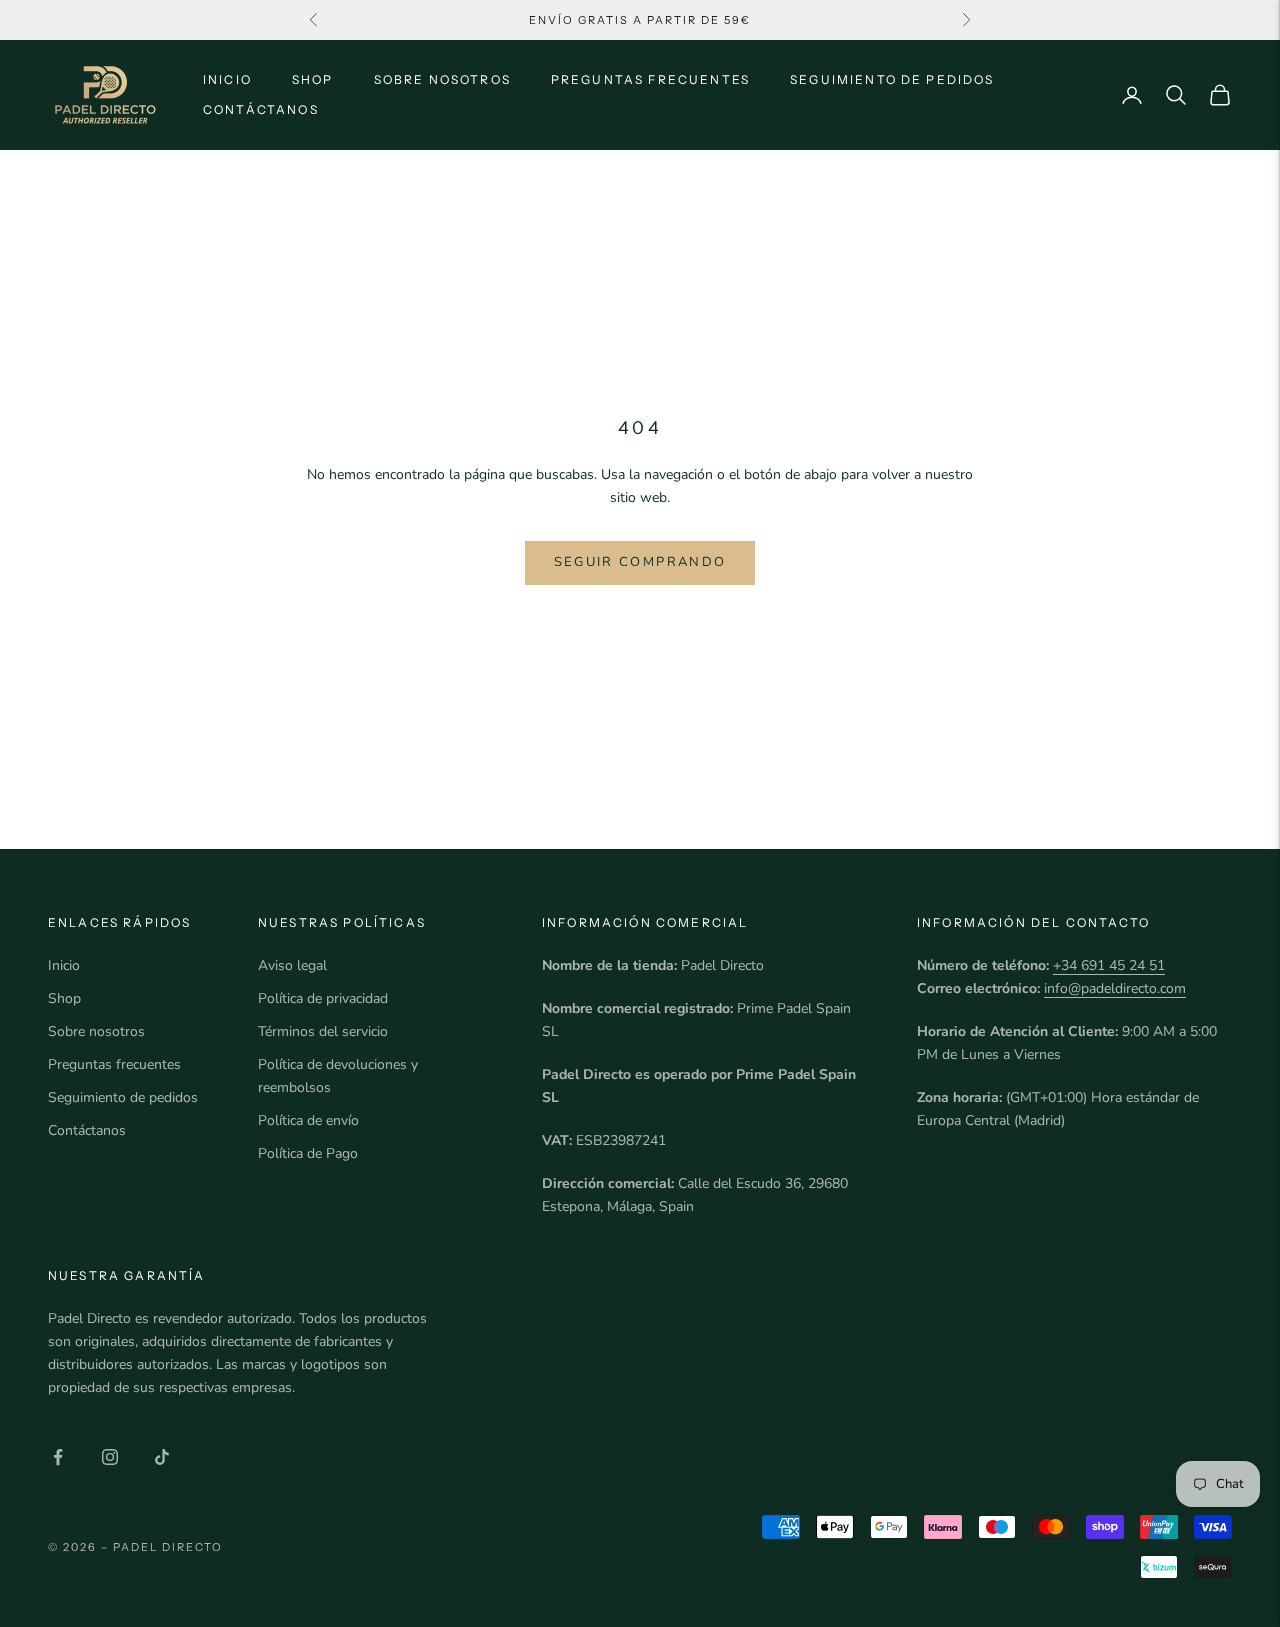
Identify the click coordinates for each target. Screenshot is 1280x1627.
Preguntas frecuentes (650, 79)
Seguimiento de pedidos (892, 79)
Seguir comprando (640, 562)
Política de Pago (308, 1153)
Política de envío (308, 1120)
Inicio (227, 79)
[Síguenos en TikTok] (162, 1457)
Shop (313, 79)
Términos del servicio (323, 1031)
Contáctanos (261, 109)
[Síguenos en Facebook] (58, 1457)
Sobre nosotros (442, 79)
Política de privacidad (323, 998)
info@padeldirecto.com (1115, 988)
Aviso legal (292, 965)
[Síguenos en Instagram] (110, 1457)
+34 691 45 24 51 (1109, 965)
